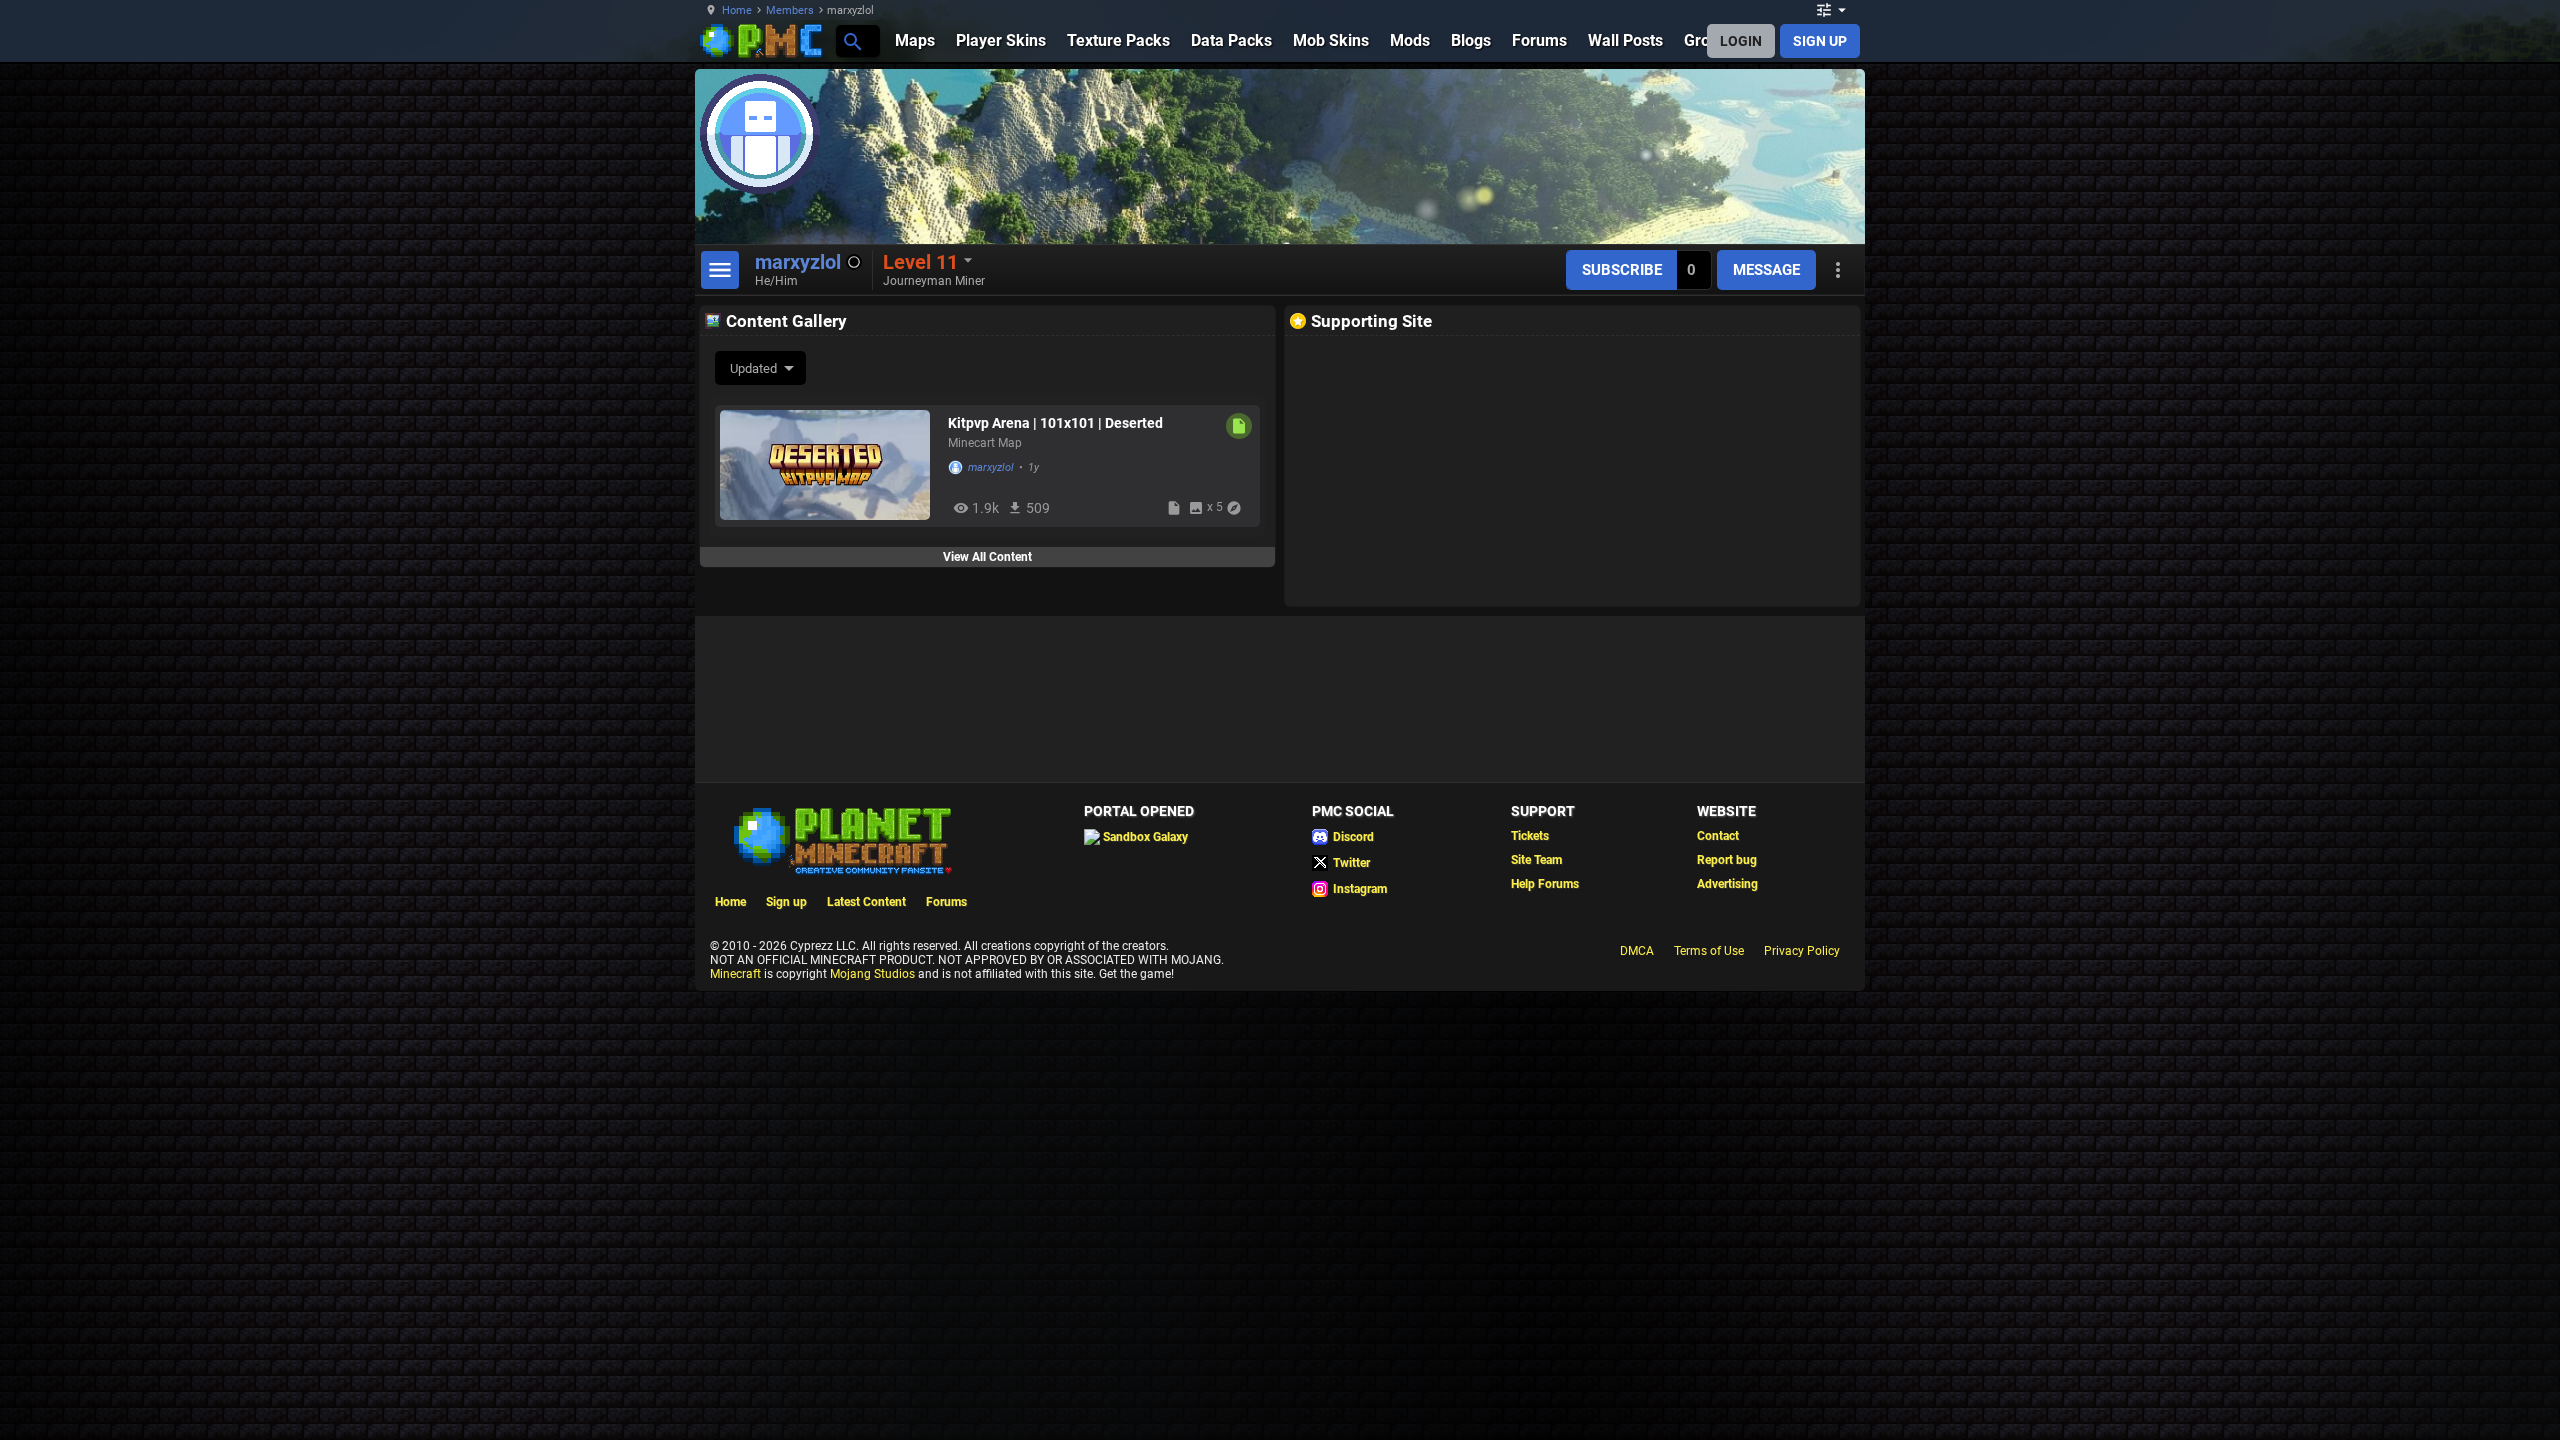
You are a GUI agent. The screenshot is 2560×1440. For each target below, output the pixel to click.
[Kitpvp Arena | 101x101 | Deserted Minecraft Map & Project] (829, 465)
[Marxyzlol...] (851, 40)
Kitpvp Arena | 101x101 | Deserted (1055, 423)
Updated (753, 368)
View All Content (987, 557)
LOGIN (1741, 41)
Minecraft (735, 974)
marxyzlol (991, 467)
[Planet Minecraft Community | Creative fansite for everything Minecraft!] (841, 839)
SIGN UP (1820, 41)
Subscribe (1622, 270)
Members (790, 10)
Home (737, 10)
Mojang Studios (872, 974)
